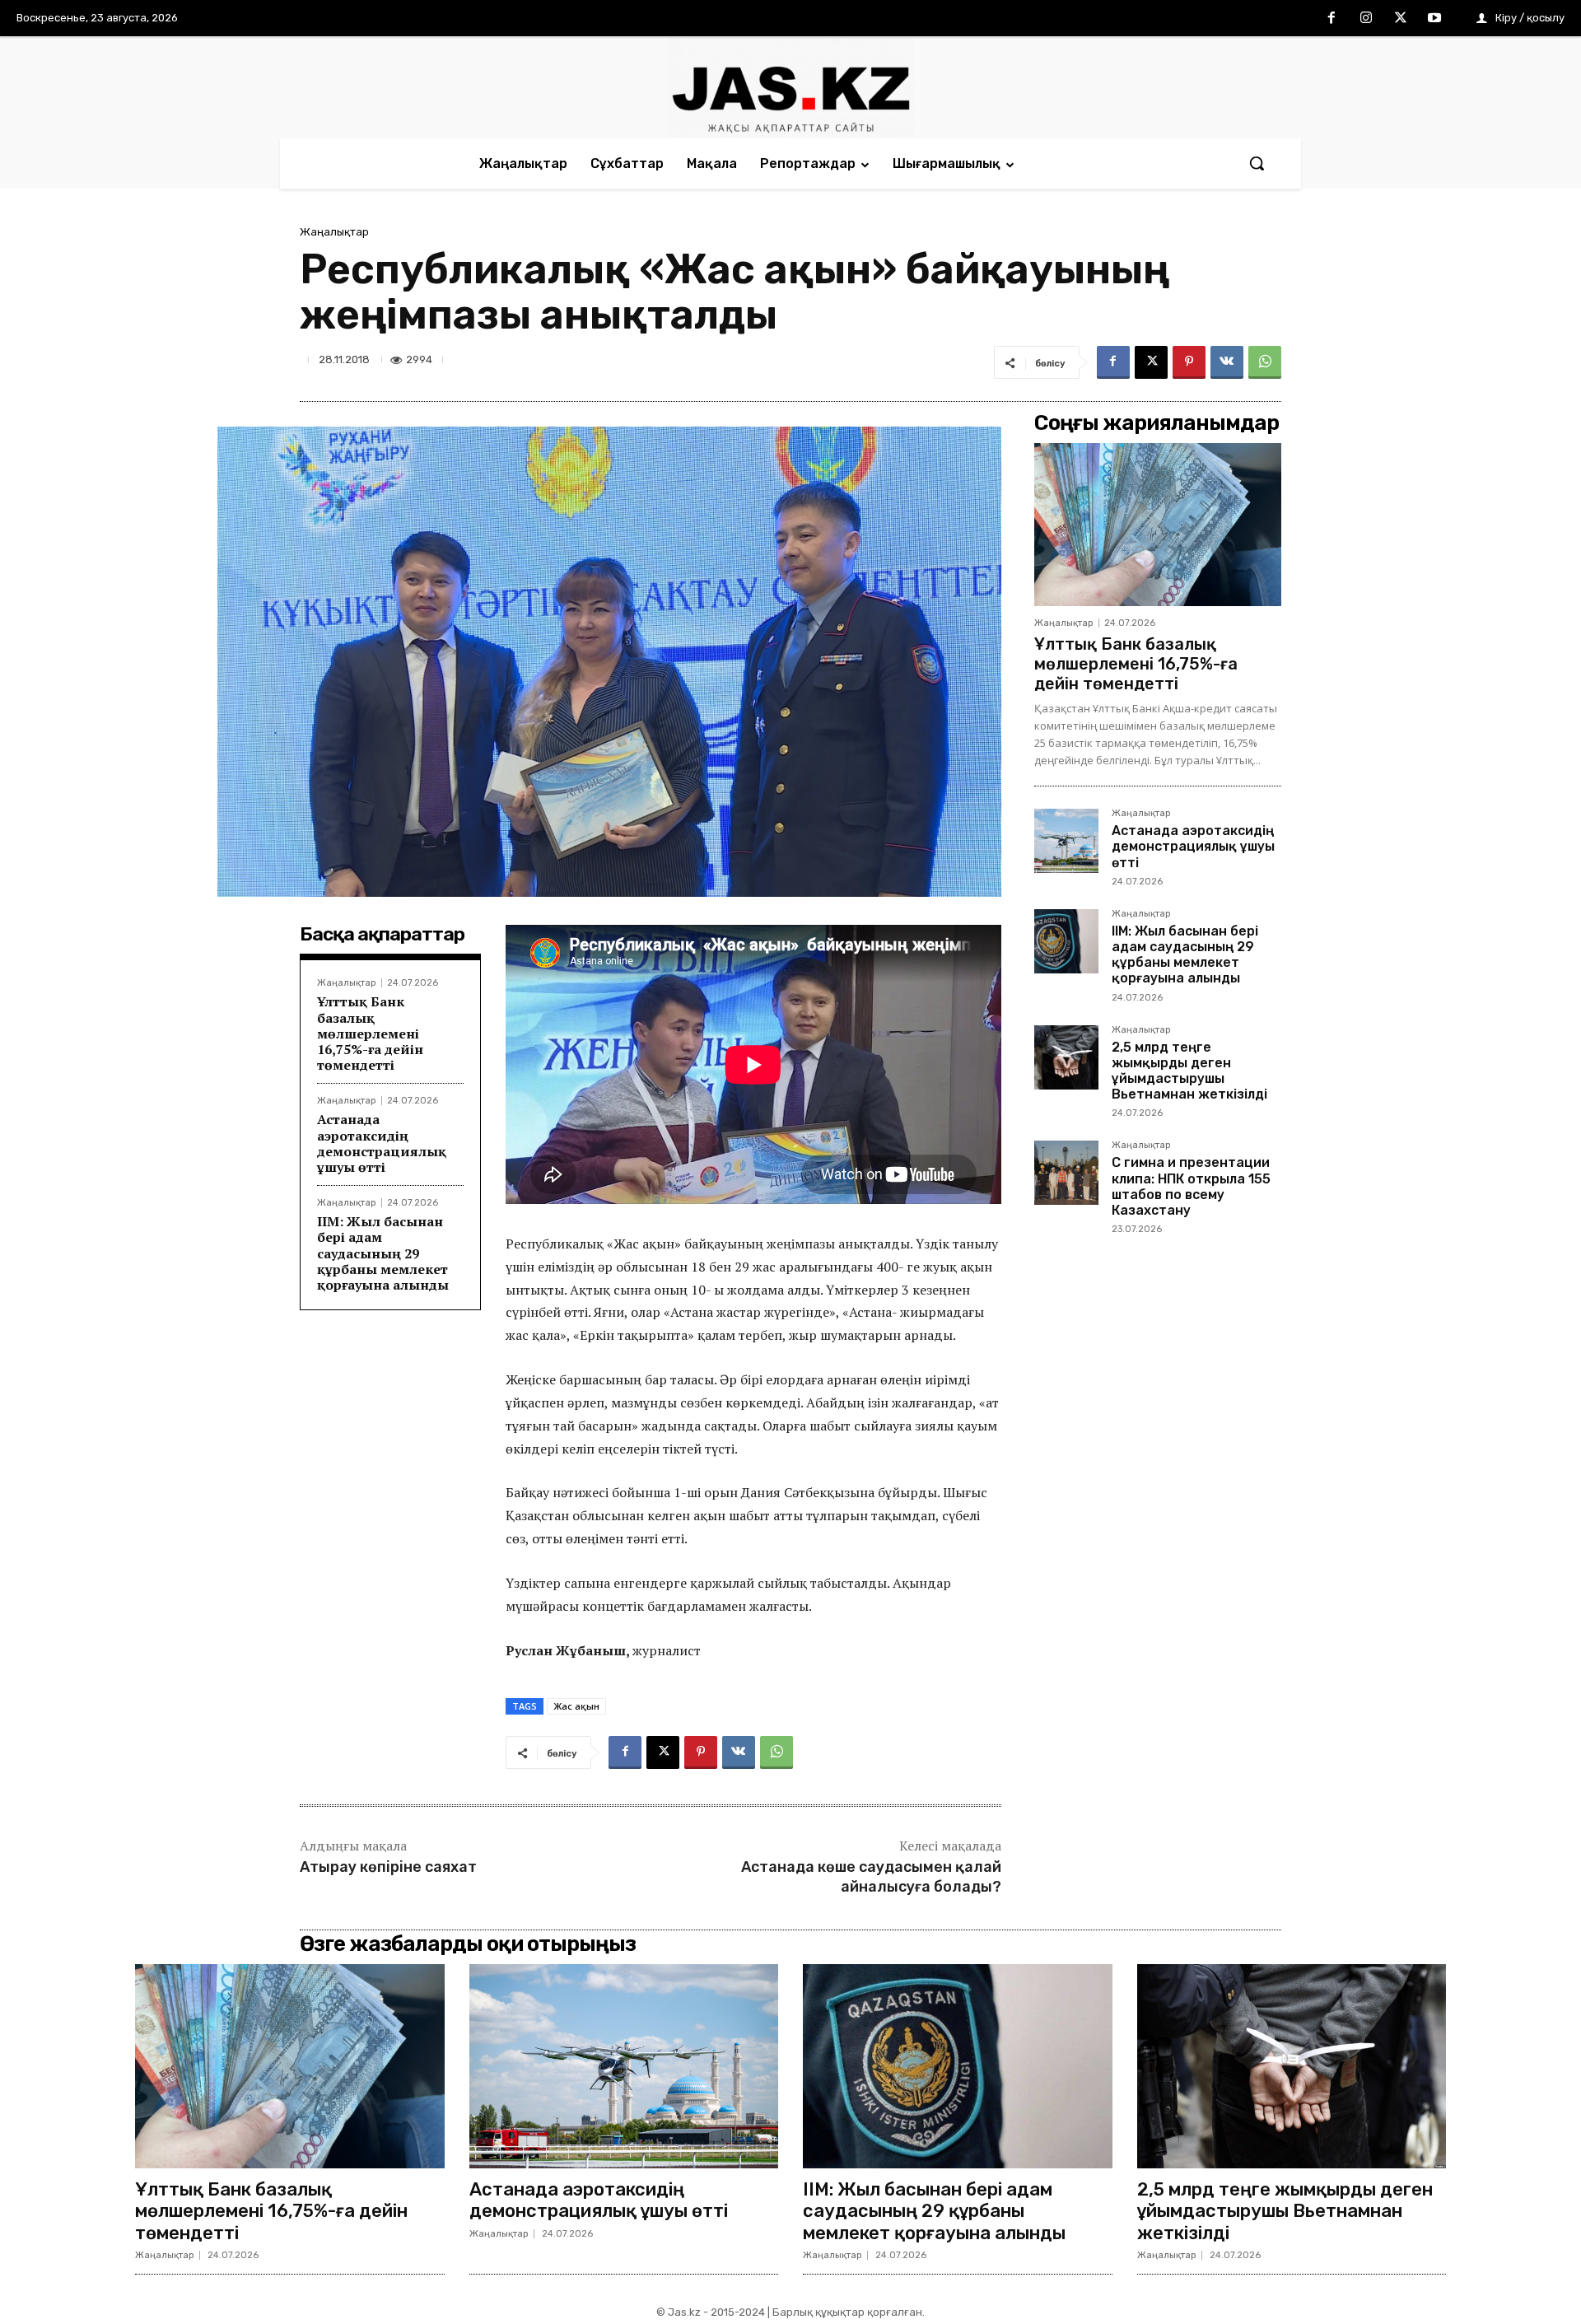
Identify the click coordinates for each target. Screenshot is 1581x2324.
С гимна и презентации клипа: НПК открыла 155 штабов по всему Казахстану (1191, 1186)
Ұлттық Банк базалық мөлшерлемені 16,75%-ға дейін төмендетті (370, 1033)
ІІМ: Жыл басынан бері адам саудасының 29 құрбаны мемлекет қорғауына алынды (383, 1253)
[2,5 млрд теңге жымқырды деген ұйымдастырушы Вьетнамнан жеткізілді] (1066, 1057)
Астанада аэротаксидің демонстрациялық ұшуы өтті (382, 1143)
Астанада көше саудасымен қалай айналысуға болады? (871, 1876)
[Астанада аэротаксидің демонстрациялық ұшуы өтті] (1066, 841)
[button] (1257, 163)
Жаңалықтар (334, 232)
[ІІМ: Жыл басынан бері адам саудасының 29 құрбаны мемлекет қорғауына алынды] (1066, 941)
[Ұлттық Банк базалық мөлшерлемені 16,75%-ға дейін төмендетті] (1158, 525)
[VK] (1227, 362)
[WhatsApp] (1265, 362)
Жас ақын (576, 1706)
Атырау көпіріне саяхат (388, 1867)
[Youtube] (1434, 19)
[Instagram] (1366, 19)
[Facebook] (1332, 19)
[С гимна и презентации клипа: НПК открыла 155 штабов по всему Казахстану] (1066, 1173)
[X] (1401, 19)
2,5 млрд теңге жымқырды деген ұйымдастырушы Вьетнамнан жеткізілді (1189, 1071)
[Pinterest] (1189, 362)
